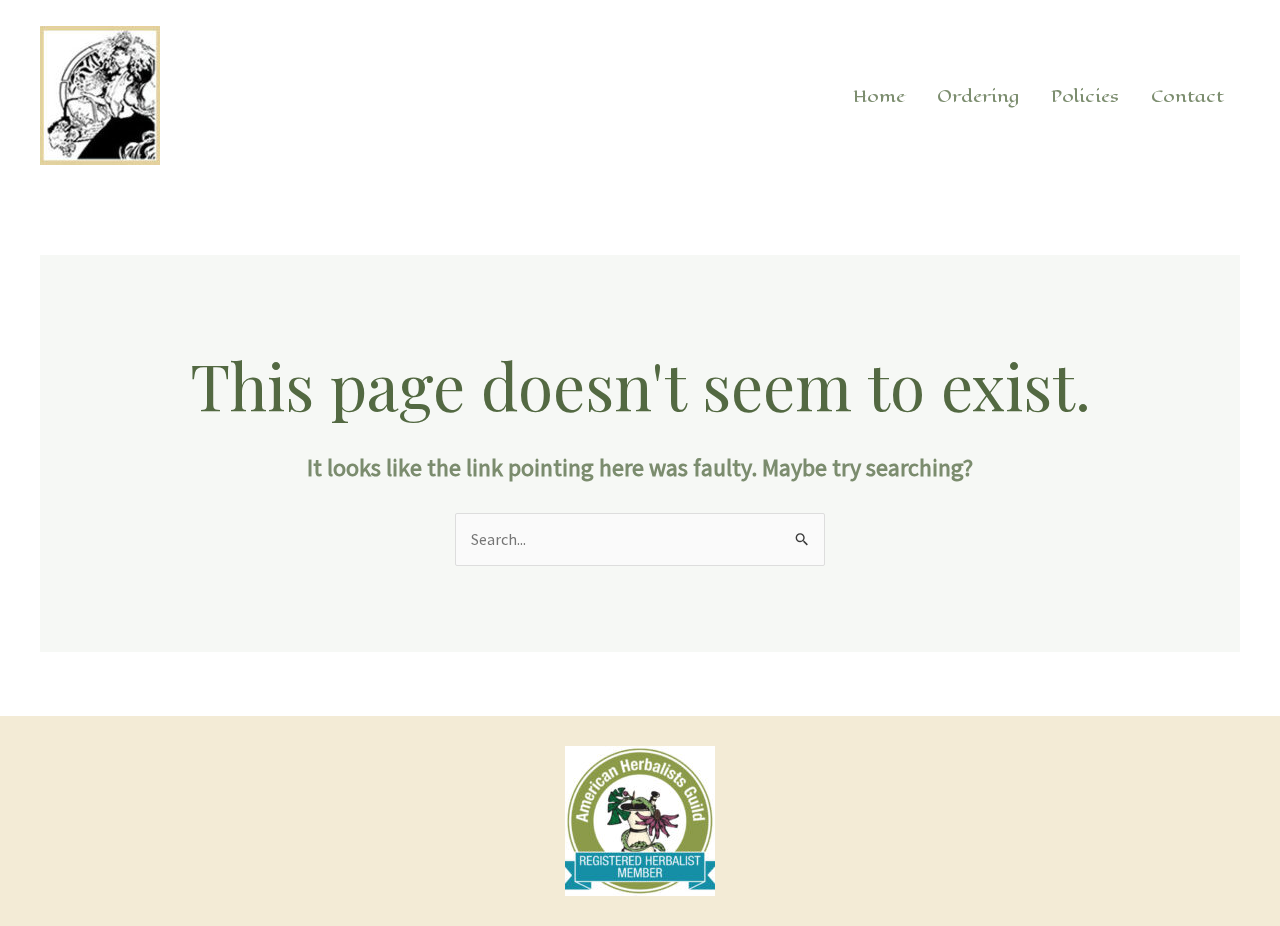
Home (879, 96)
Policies (1085, 96)
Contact (1187, 96)
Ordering (978, 96)
